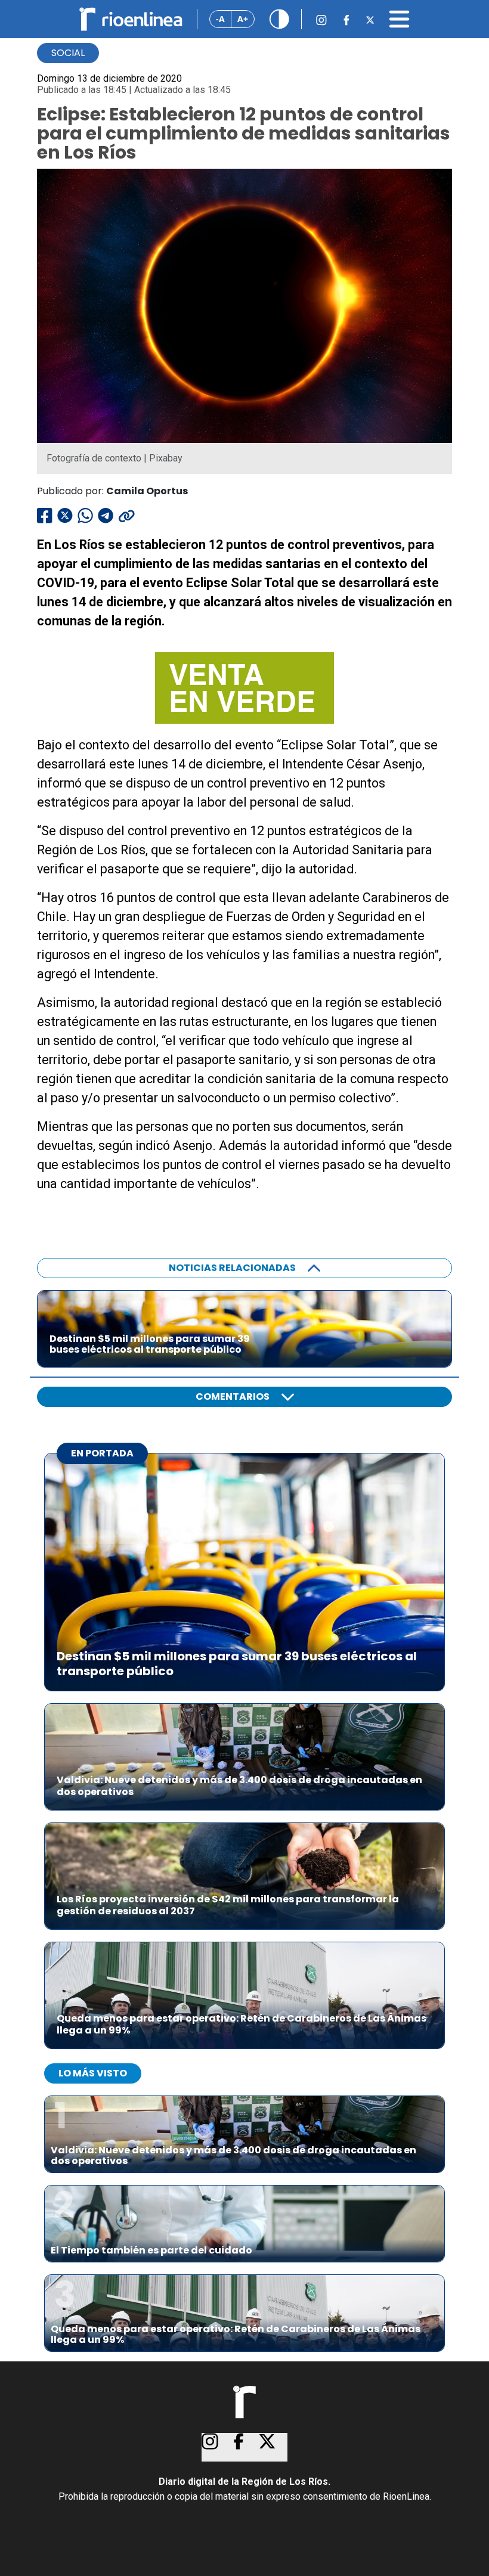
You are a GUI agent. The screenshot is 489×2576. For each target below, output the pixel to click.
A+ (243, 19)
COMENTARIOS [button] (233, 1397)
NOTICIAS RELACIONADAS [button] (232, 1268)
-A (220, 19)
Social (68, 53)
